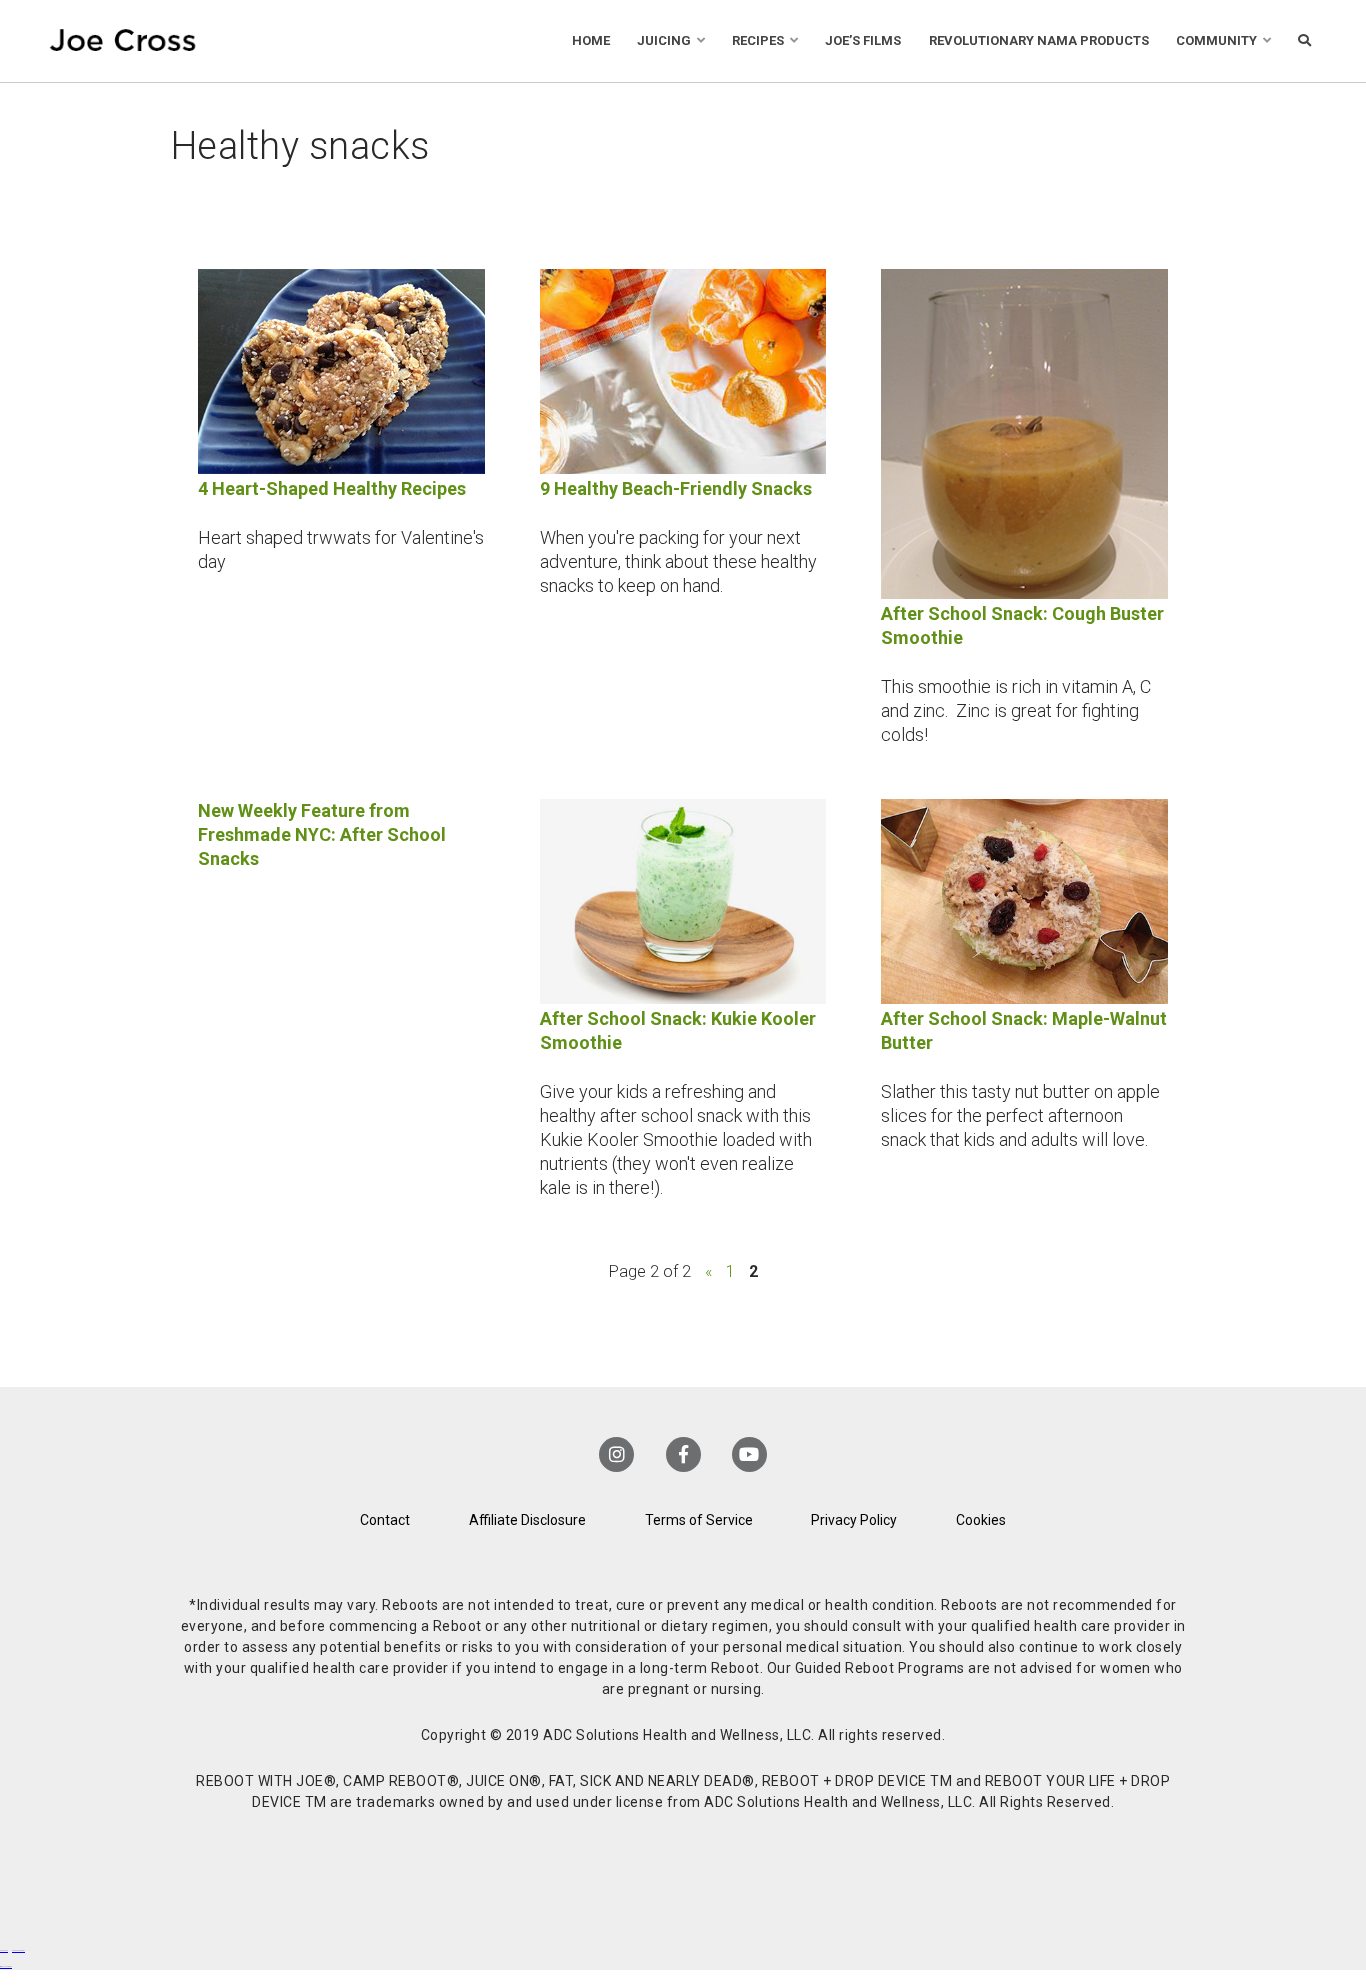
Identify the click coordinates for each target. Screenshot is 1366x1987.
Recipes (758, 40)
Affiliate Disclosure (527, 1520)
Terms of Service (699, 1520)
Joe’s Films (863, 40)
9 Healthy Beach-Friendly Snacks (676, 488)
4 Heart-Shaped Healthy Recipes (332, 488)
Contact (385, 1520)
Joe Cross (123, 41)
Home (591, 40)
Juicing (664, 40)
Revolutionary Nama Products (1039, 40)
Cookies (981, 1520)
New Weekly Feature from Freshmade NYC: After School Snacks (322, 834)
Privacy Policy (854, 1520)
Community (1216, 40)
